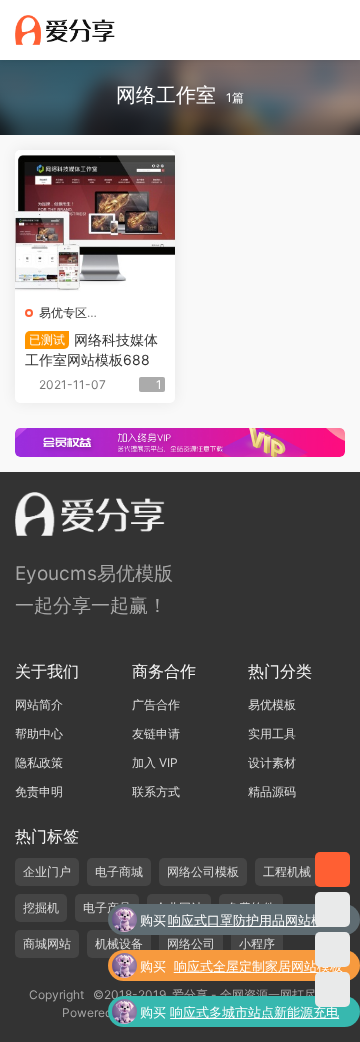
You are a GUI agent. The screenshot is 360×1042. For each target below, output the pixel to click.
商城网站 (47, 943)
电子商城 (119, 871)
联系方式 (156, 791)
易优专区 (63, 312)
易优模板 (272, 704)
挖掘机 (41, 907)
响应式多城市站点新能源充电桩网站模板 (254, 1014)
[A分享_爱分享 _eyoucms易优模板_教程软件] (65, 30)
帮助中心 (39, 733)
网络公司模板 (203, 871)
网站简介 (39, 704)
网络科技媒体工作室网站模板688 (91, 349)
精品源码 (272, 791)
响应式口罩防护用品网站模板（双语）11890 (252, 922)
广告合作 (156, 704)
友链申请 (156, 733)
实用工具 (272, 733)
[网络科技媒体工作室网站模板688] (95, 222)
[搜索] (278, 29)
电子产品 (107, 907)
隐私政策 (39, 762)
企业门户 (47, 871)
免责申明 (39, 791)
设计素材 (272, 762)
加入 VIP (155, 762)
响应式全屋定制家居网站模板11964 (258, 968)
